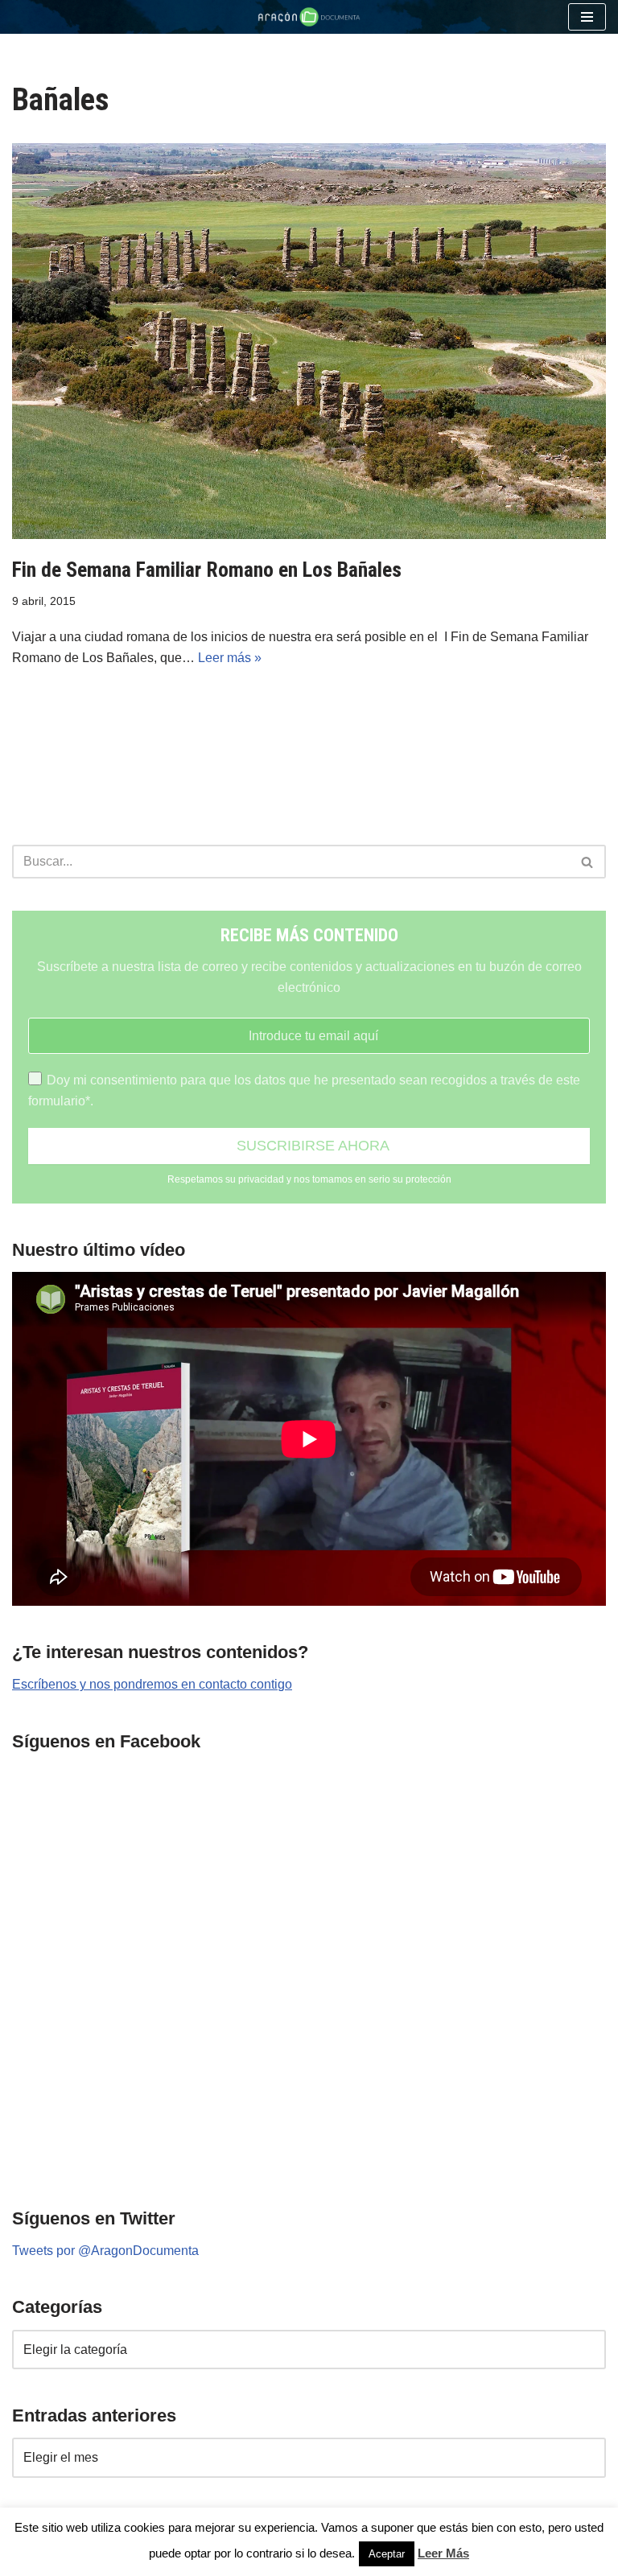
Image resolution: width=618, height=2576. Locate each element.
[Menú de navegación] (587, 17)
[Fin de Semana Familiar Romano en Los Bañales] (309, 341)
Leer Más (443, 2553)
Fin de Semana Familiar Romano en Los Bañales (207, 570)
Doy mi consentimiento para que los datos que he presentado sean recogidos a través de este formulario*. (304, 1090)
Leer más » (230, 658)
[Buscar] (588, 862)
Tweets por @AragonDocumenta (105, 2251)
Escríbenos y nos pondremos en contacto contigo (152, 1684)
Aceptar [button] (387, 2554)
